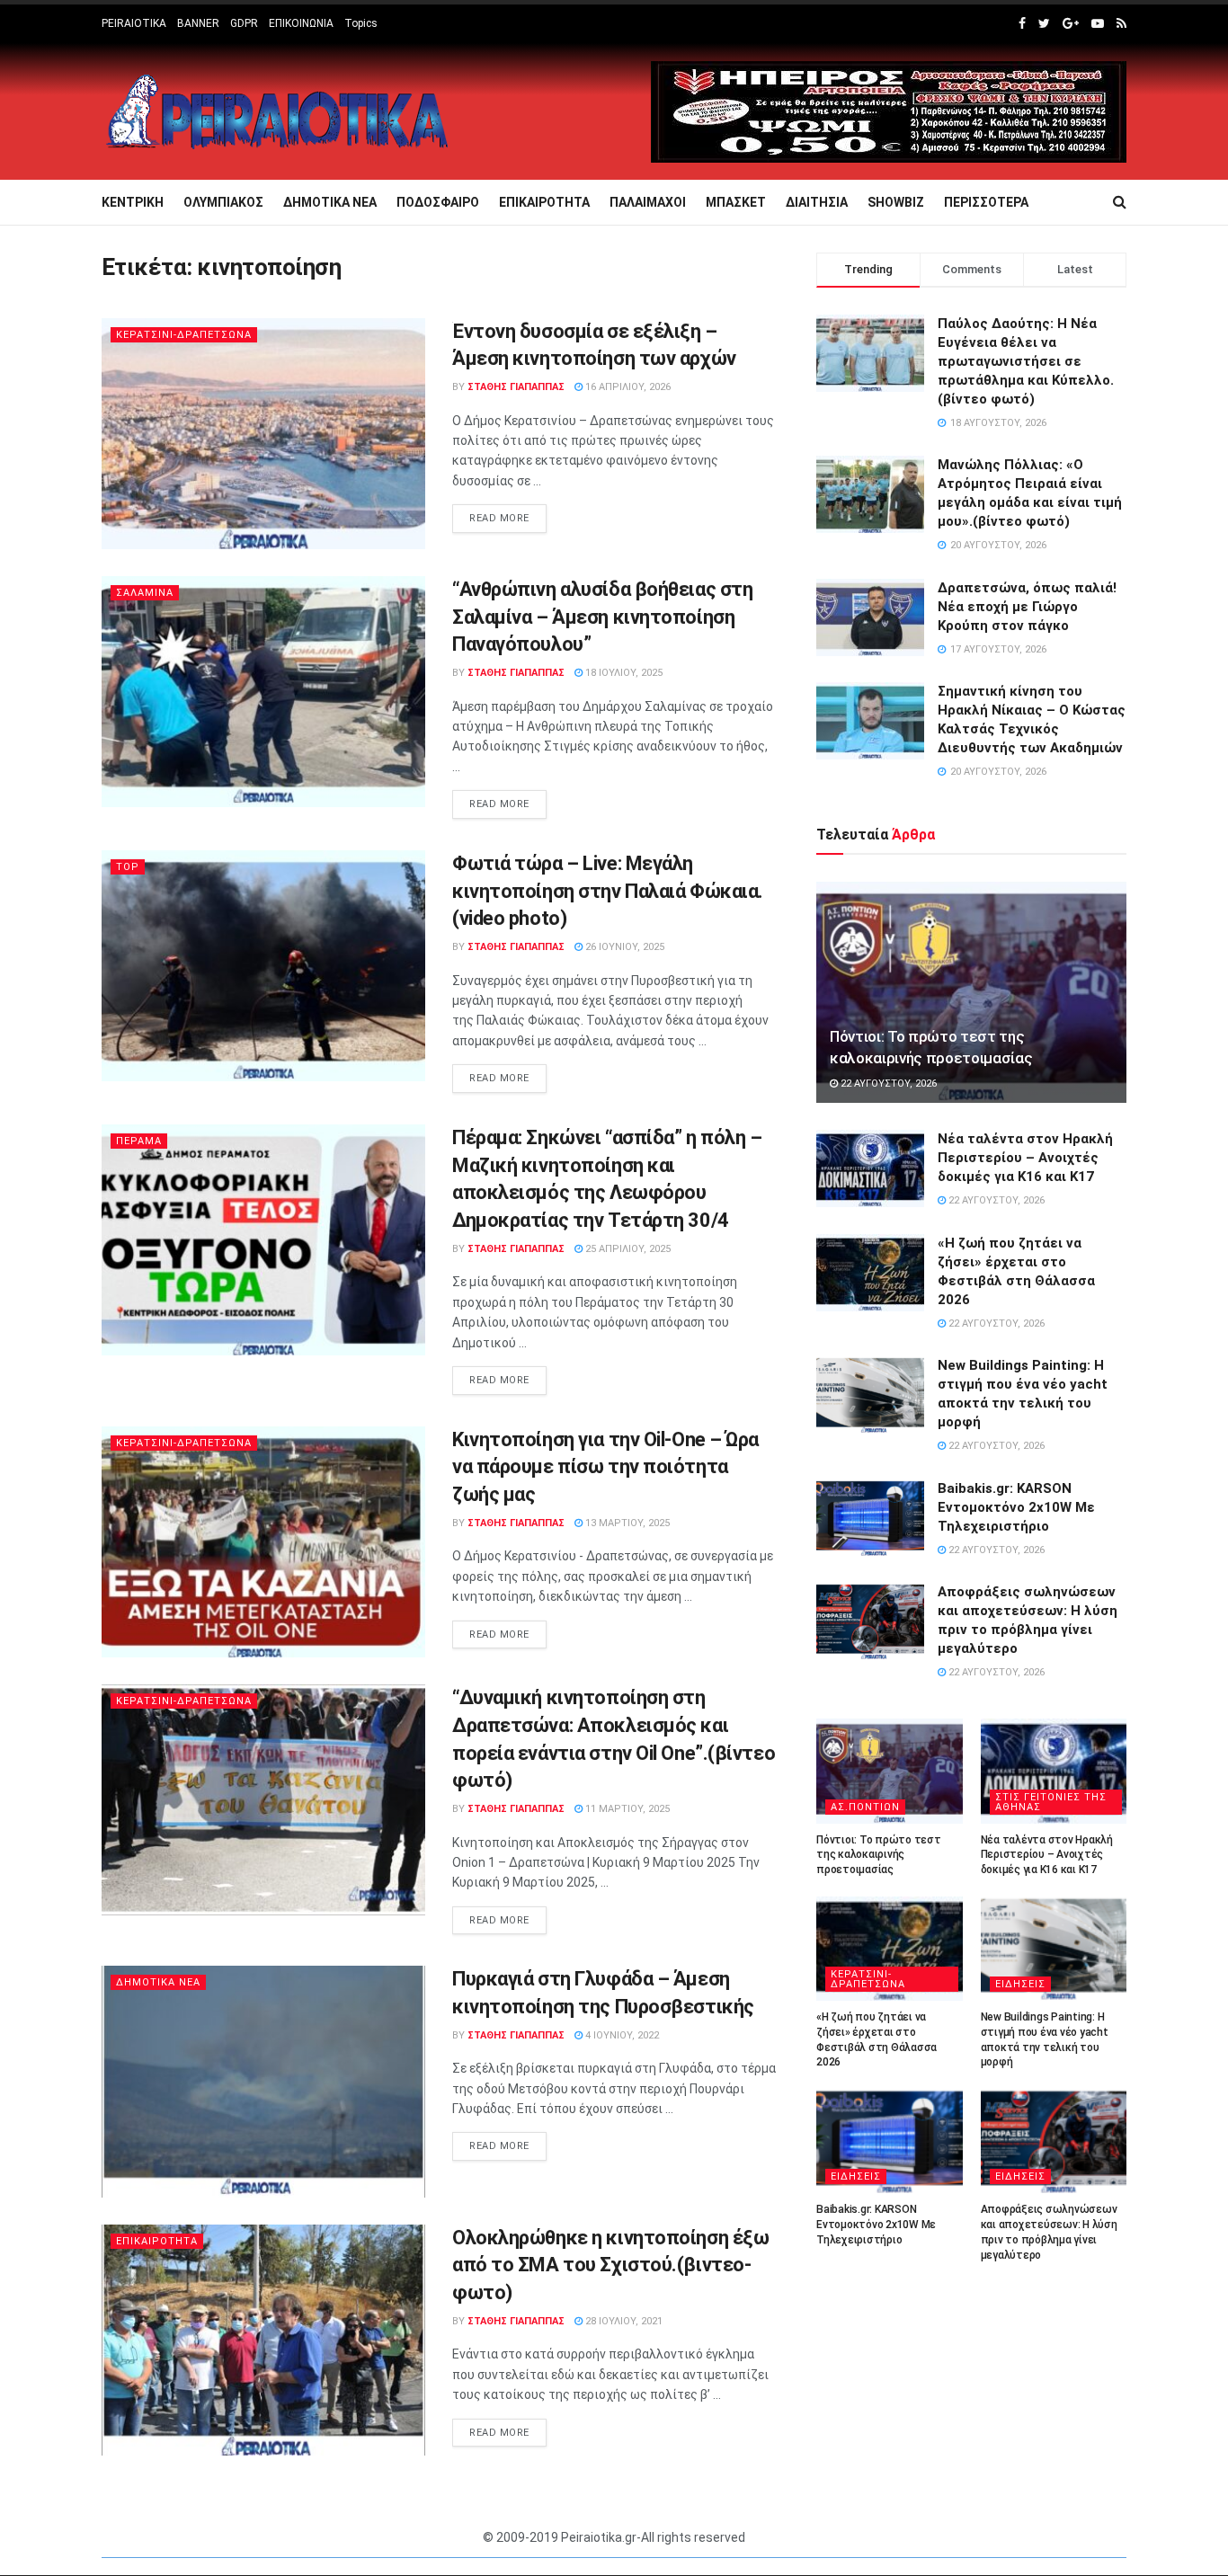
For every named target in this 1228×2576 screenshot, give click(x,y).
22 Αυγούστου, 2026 (887, 1084)
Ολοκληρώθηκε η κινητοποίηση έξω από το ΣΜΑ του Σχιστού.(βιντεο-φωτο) (610, 2265)
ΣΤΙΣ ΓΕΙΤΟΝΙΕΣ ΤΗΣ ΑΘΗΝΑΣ (1051, 1802)
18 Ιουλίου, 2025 (623, 673)
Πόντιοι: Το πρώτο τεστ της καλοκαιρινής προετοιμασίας (879, 1855)
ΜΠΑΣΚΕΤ (736, 202)
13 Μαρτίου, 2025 (626, 1523)
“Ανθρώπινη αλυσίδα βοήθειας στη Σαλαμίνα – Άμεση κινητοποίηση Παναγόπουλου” (602, 617)
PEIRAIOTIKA (134, 23)
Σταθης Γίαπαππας (516, 387)
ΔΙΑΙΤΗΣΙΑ (817, 202)
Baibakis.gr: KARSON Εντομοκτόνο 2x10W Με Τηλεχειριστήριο (1016, 1507)
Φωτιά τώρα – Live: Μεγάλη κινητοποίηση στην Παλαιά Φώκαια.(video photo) (608, 891)
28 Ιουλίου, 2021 (623, 2321)
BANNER (198, 23)
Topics (361, 23)
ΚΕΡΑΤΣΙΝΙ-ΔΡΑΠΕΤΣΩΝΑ (184, 335)
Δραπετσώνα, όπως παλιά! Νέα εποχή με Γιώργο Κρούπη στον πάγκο (1027, 607)
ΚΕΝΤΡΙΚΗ (133, 202)
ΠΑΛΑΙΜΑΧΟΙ (648, 202)
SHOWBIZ (896, 202)
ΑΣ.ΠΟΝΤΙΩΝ (865, 1807)
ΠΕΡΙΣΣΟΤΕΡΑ (986, 202)
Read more (499, 518)
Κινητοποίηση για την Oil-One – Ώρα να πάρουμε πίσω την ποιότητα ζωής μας (605, 1467)
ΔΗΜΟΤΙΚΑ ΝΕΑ (330, 202)
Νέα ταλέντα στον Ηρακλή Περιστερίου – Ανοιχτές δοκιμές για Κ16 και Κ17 (1025, 1158)
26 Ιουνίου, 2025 (623, 947)
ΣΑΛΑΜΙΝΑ (145, 593)
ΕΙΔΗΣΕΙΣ (1020, 1984)
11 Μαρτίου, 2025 (626, 1809)
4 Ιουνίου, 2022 (621, 2035)
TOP (128, 867)
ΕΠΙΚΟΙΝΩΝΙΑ (301, 23)
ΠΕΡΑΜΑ (139, 1141)
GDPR (244, 23)
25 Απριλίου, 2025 (627, 1249)
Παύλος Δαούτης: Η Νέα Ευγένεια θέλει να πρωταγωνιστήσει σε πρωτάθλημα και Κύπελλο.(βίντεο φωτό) (1026, 361)
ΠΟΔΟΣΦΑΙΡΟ (438, 202)
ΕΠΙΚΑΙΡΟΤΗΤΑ (544, 202)
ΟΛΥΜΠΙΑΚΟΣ (223, 202)
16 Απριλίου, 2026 (627, 387)
